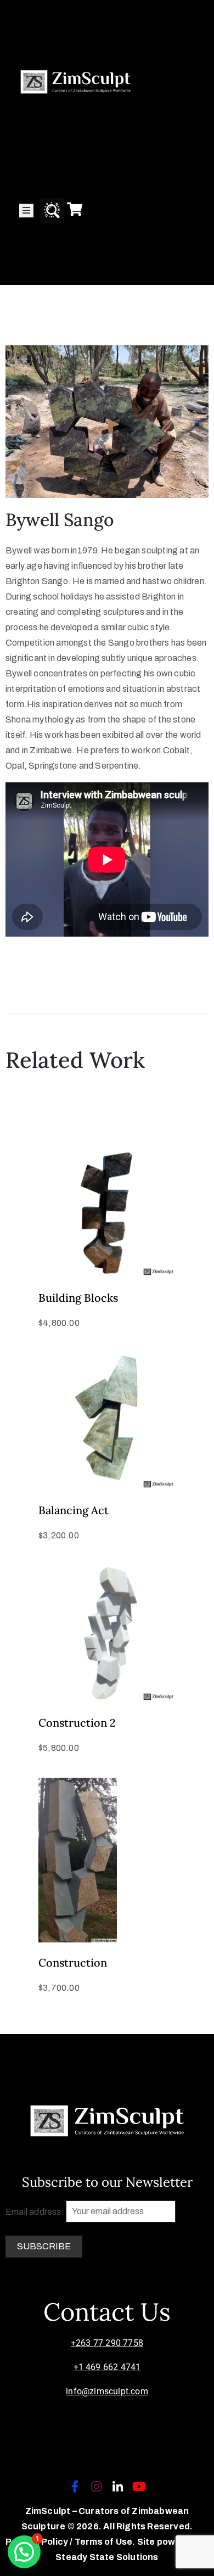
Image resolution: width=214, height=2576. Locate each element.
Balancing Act (74, 1510)
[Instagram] (96, 2487)
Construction (73, 1962)
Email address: (36, 2211)
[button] (24, 2552)
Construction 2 (77, 1723)
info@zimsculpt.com (107, 2391)
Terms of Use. (105, 2542)
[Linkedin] (118, 2487)
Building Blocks (78, 1298)
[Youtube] (139, 2487)
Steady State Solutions (107, 2557)
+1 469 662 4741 (107, 2367)
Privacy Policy (38, 2542)
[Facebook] (75, 2487)
